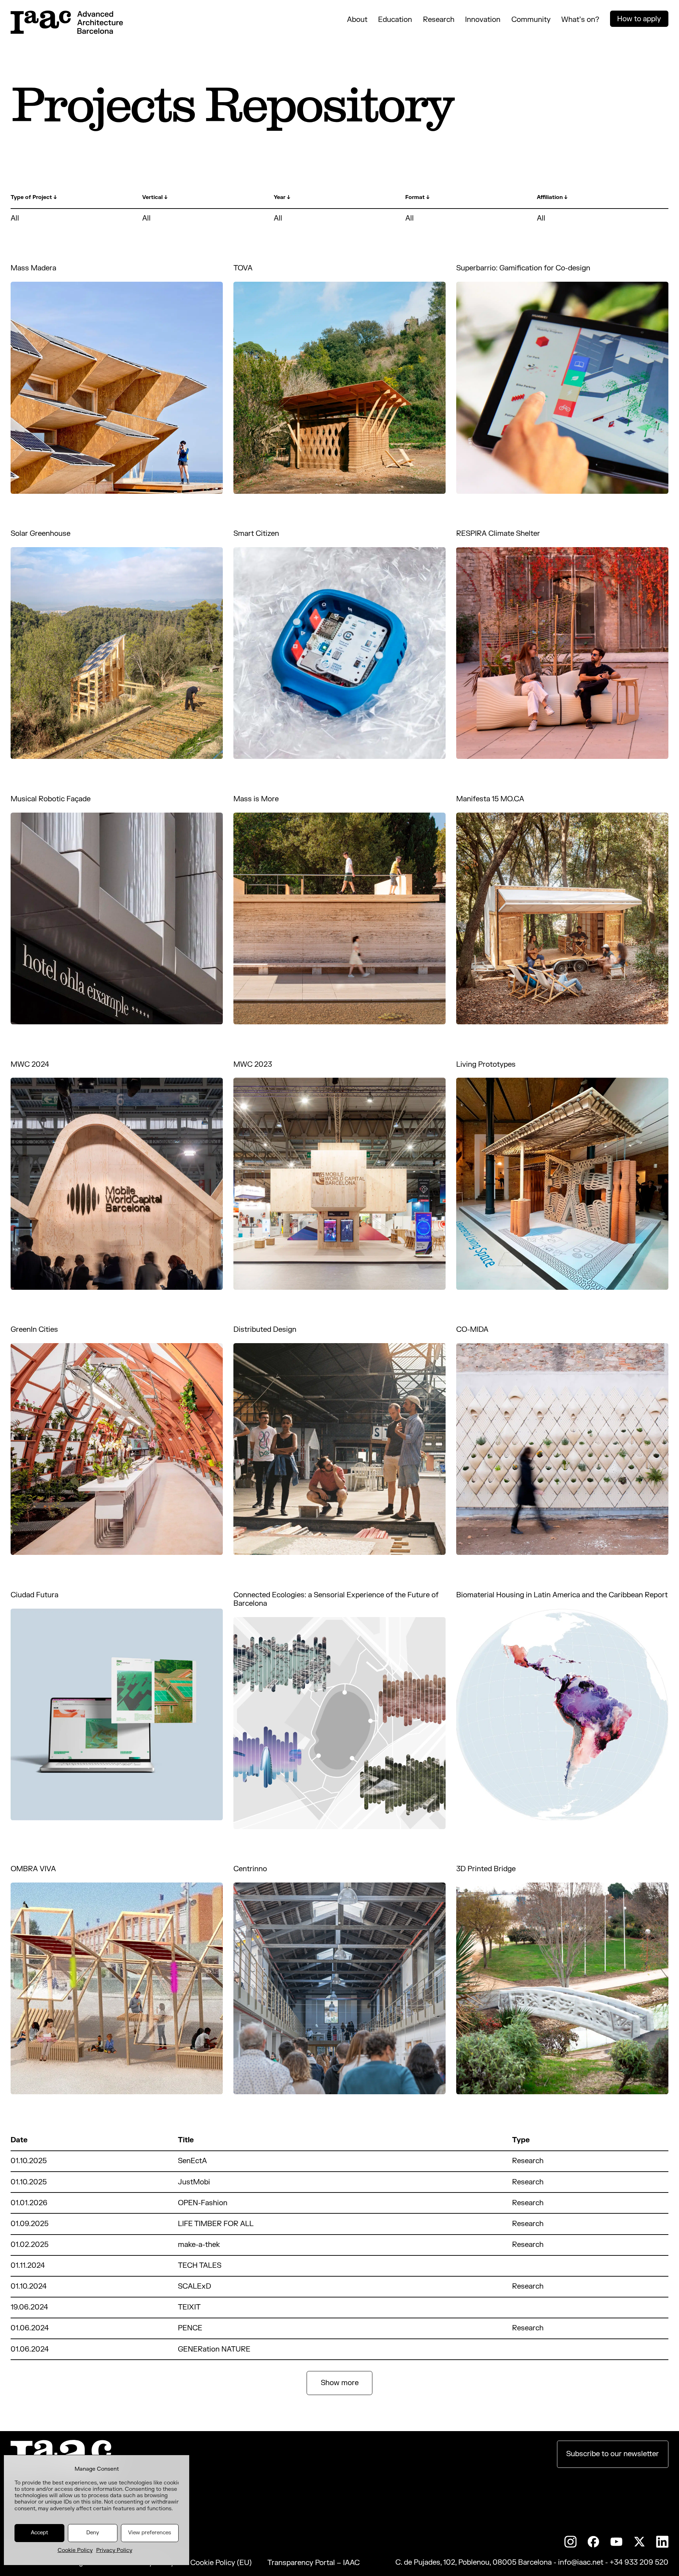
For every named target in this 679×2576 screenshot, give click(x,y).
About (357, 20)
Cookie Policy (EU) (221, 2563)
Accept (39, 2533)
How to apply (639, 19)
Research (439, 20)
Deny (93, 2533)
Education (395, 20)
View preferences (150, 2533)
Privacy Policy (114, 2550)
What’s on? (580, 20)
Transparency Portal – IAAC (314, 2563)
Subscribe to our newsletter (613, 2454)
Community (531, 20)
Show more (340, 2383)
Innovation (483, 20)
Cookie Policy (75, 2550)
